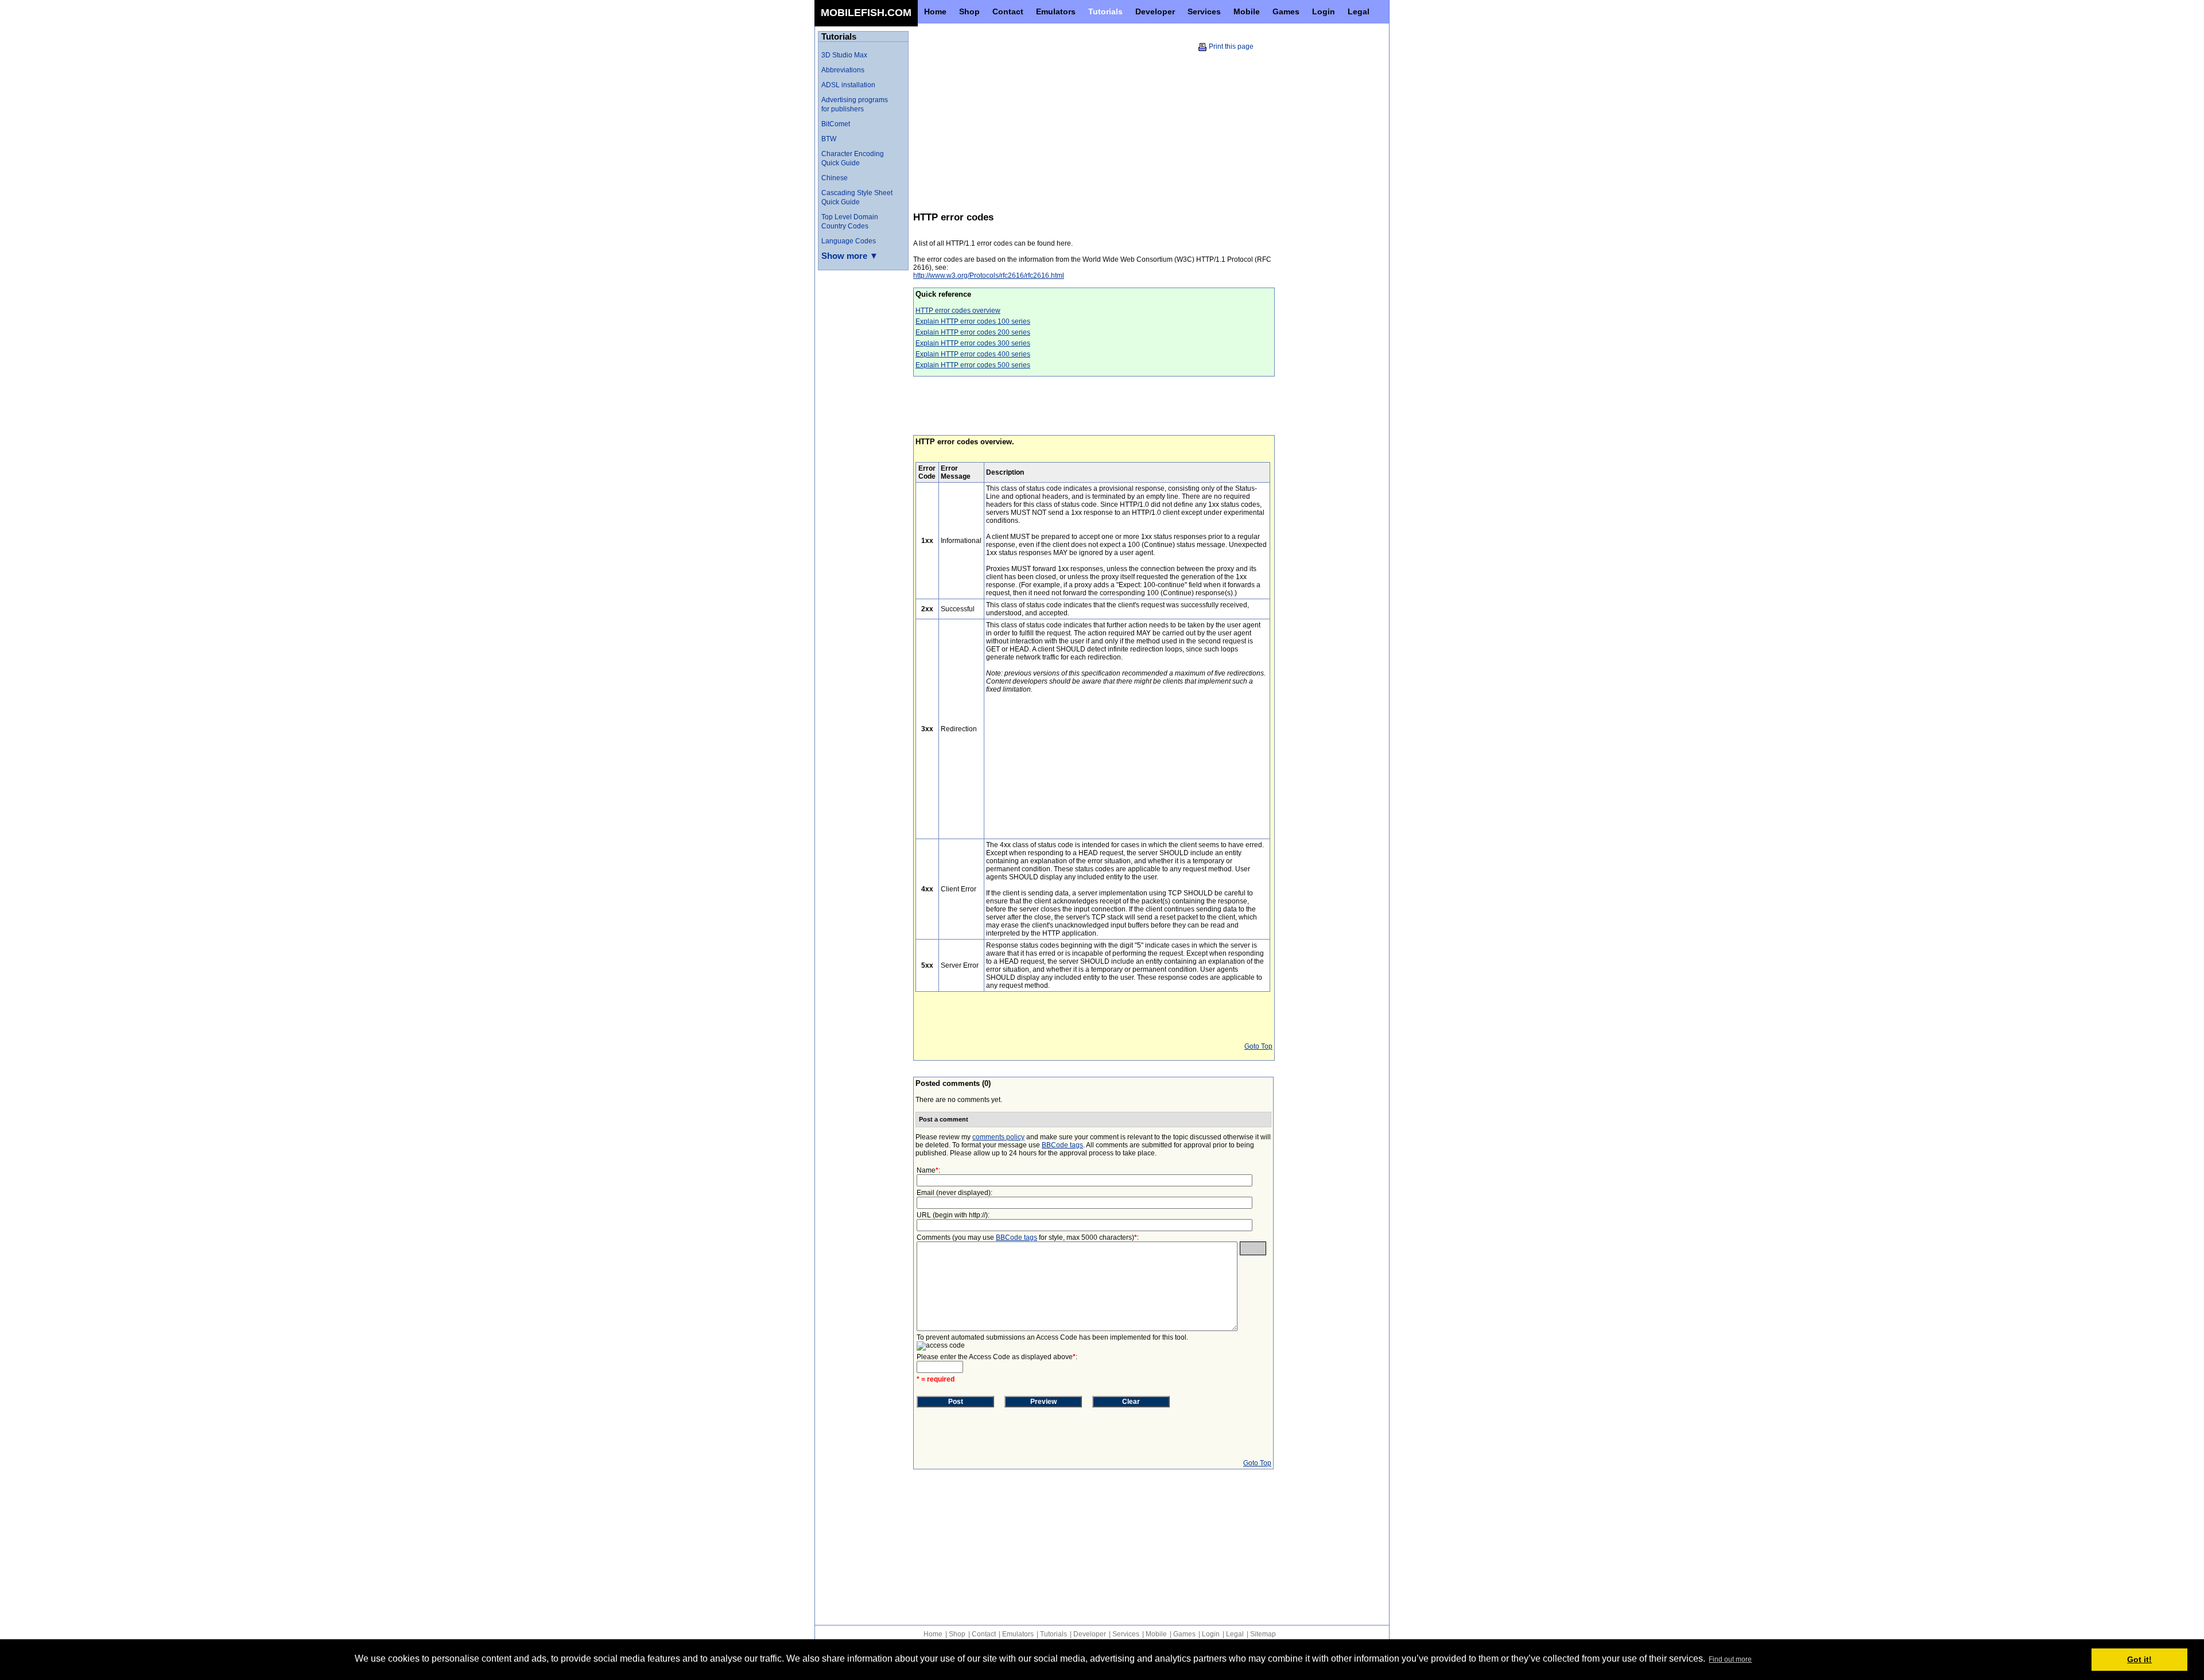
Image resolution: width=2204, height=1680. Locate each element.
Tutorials (1054, 1634)
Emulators (1018, 1634)
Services (1126, 1634)
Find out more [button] (1730, 1659)
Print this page (1231, 46)
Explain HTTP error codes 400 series (973, 354)
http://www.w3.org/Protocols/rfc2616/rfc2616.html (989, 276)
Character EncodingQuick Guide (853, 158)
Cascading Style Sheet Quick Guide (857, 197)
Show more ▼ (850, 256)
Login (1211, 1634)
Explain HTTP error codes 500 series (973, 365)
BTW (829, 139)
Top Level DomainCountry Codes (850, 222)
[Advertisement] (1010, 120)
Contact (984, 1634)
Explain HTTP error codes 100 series (973, 321)
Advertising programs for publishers (855, 104)
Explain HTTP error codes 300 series (973, 343)
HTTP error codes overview (958, 311)
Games (1184, 1634)
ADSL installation (848, 85)
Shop (957, 1634)
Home (933, 1634)
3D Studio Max (844, 55)
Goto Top (1258, 1046)
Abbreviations (843, 70)
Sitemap (1263, 1634)
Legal (1235, 1634)
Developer (1090, 1634)
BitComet (836, 124)
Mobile (1156, 1634)
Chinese (835, 178)
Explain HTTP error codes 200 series (973, 332)
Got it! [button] (2139, 1659)
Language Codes (849, 241)
